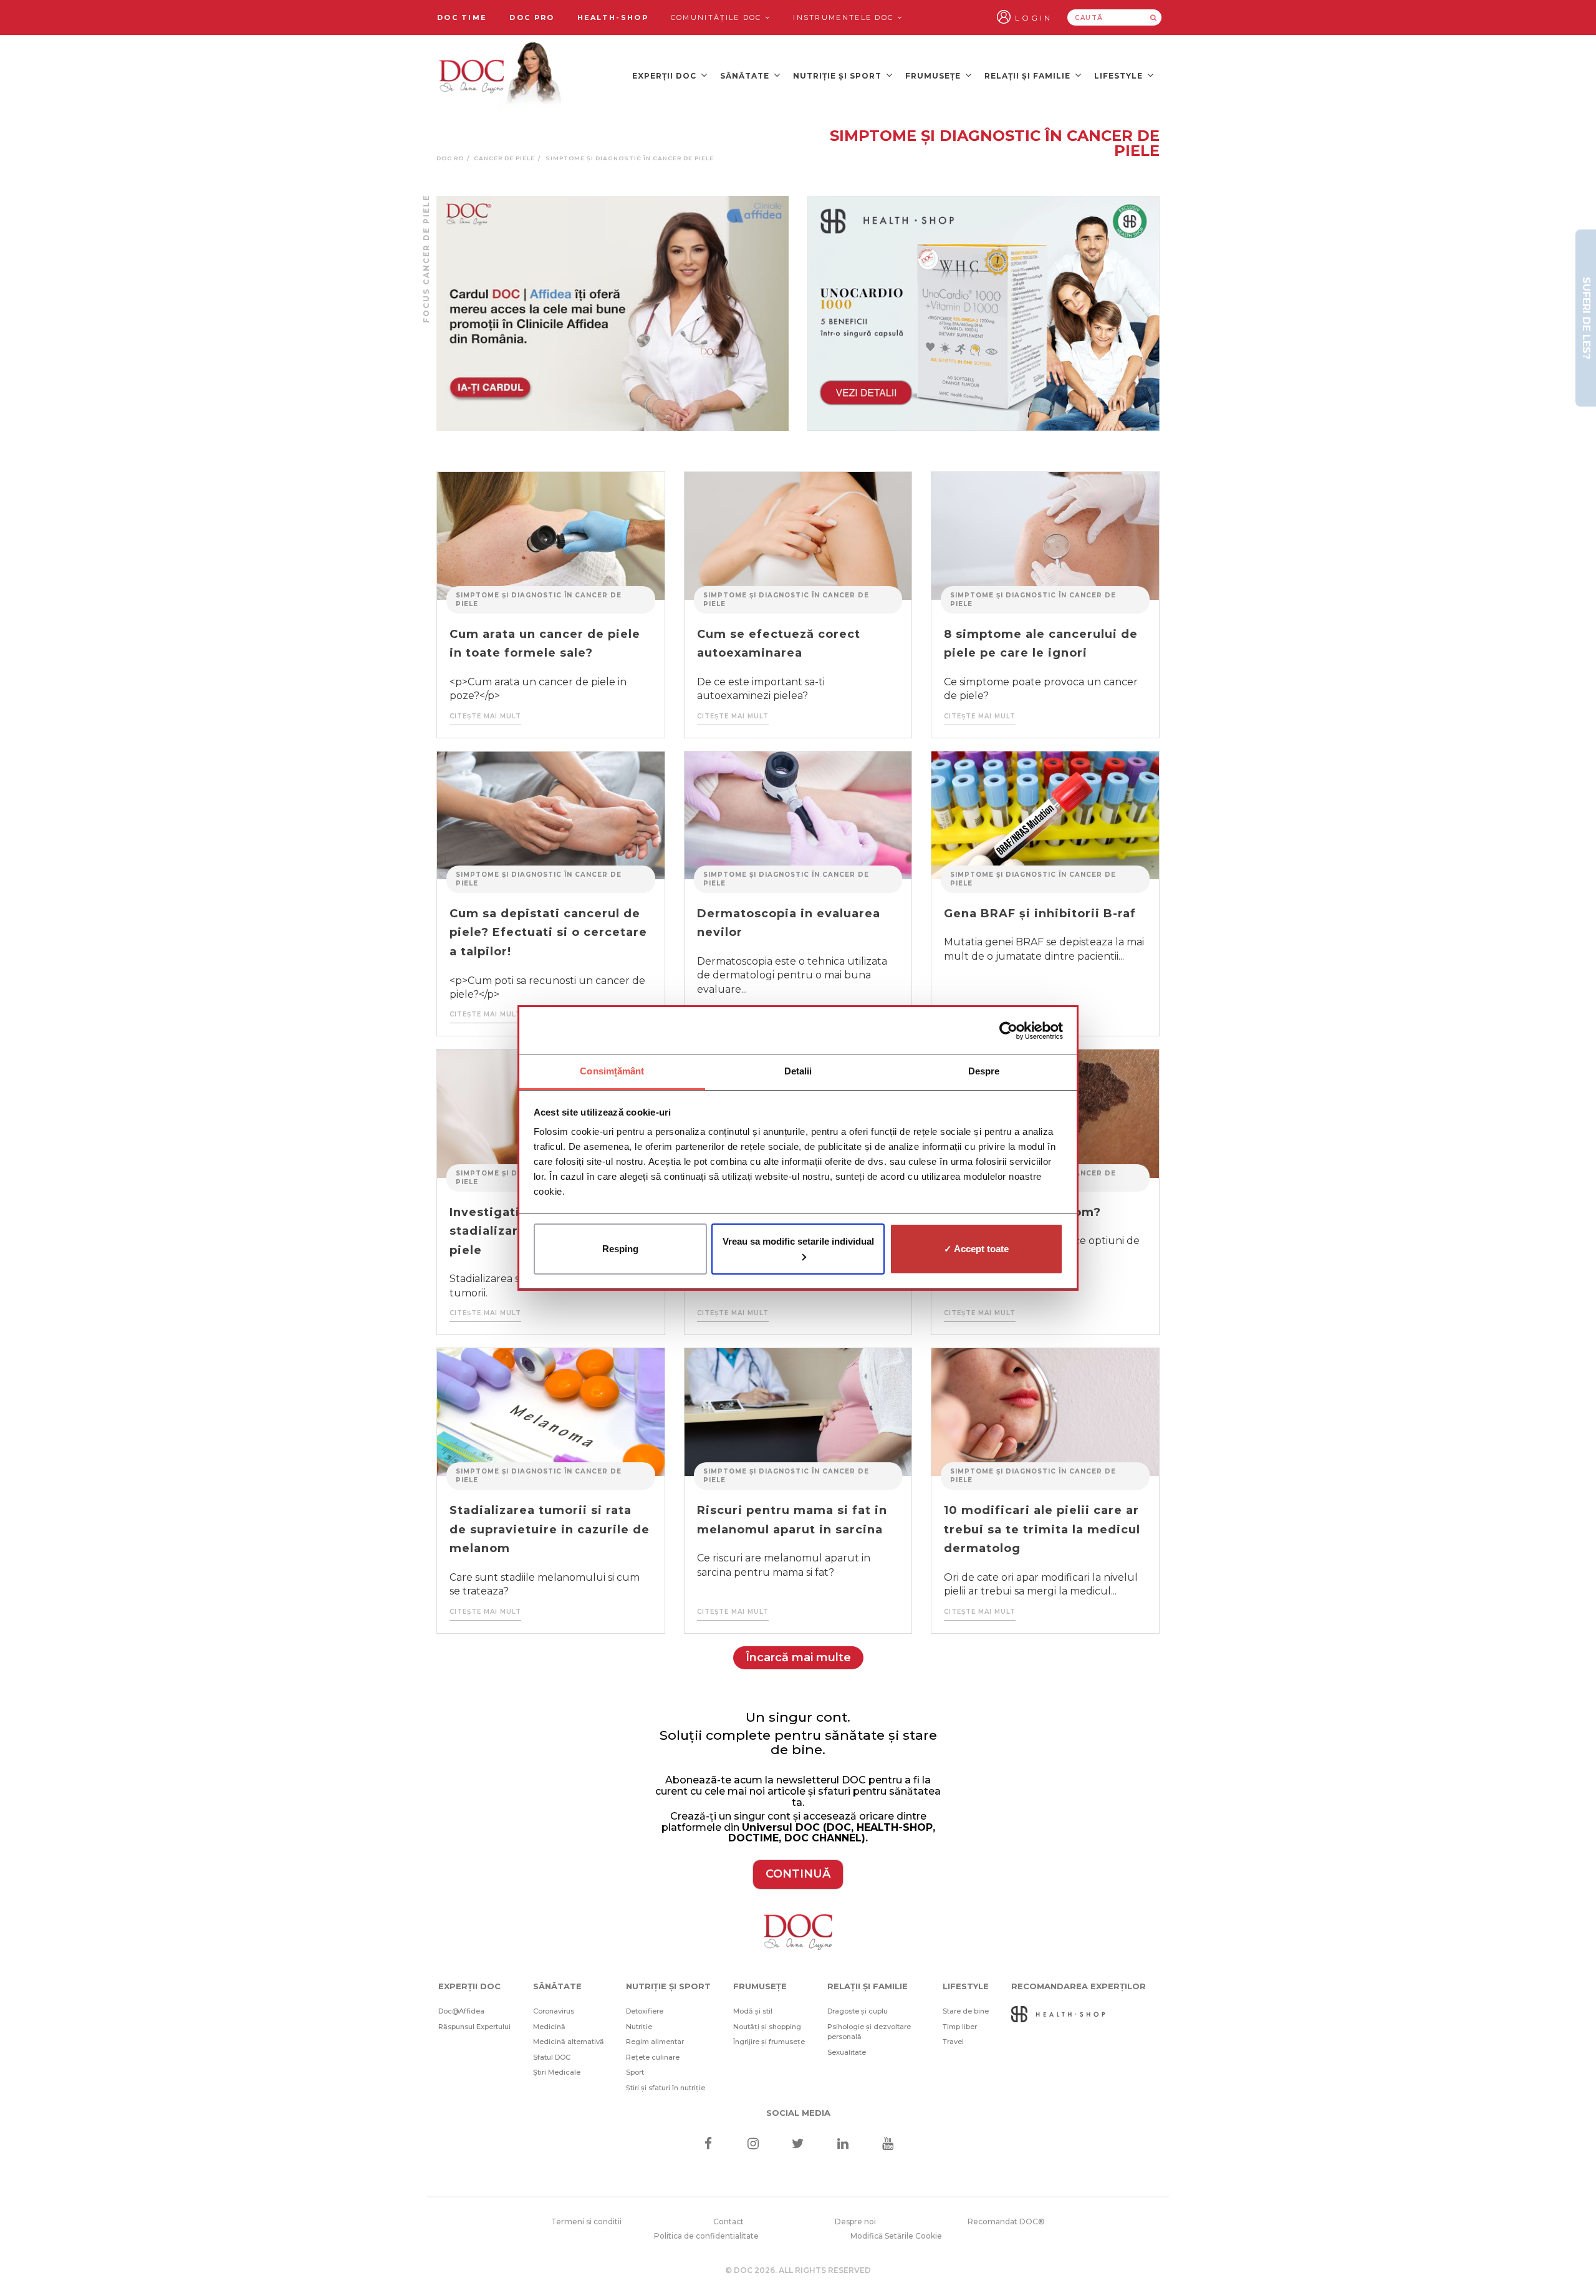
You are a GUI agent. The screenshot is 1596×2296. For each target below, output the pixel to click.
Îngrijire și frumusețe (769, 2042)
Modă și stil (753, 2011)
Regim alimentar (655, 2042)
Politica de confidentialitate (706, 2236)
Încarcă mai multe (798, 1657)
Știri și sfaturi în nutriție (666, 2088)
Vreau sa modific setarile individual (798, 1241)
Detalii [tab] (798, 1071)
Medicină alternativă (569, 2042)
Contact (728, 2221)
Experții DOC (666, 76)
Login (1034, 18)
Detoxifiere (645, 2011)
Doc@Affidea (461, 2011)
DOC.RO (450, 158)
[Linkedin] (843, 2145)
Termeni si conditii (586, 2221)
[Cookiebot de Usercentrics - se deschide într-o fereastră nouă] (1008, 1031)
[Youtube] (888, 2145)
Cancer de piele (504, 158)
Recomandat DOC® (1006, 2221)
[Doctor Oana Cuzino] (501, 75)
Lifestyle (1120, 76)
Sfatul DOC (552, 2057)
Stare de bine (966, 2011)
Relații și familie (1029, 76)
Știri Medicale (557, 2072)
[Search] (1153, 17)
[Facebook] (708, 2145)
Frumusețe (934, 76)
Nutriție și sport (839, 76)
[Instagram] (753, 2145)
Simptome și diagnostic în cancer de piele (539, 600)
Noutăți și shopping (767, 2027)
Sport (635, 2072)
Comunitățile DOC (718, 17)
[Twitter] (798, 2145)
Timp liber (960, 2027)
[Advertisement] (613, 313)
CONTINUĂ (798, 1874)
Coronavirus (554, 2011)
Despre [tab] (984, 1071)
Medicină (549, 2027)
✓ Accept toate (976, 1249)
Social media (798, 2113)
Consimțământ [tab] (612, 1071)
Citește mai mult (485, 716)
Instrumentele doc (845, 17)
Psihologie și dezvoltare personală (869, 2032)
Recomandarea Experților (1079, 1986)
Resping (620, 1249)
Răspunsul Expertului (474, 2027)
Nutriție (639, 2027)
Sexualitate (847, 2052)
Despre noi (855, 2221)
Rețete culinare (653, 2057)
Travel (953, 2042)
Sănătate (746, 76)
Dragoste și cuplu (858, 2011)
